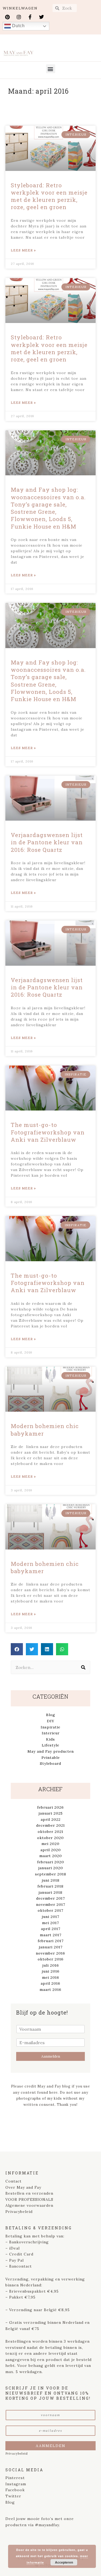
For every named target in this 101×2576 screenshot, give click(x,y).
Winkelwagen (20, 8)
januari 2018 (50, 1892)
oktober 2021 (50, 1832)
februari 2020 (51, 1862)
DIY (51, 1721)
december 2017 (50, 1898)
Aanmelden (51, 2056)
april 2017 (51, 1929)
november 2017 (51, 1904)
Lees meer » (23, 250)
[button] (51, 69)
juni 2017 (50, 1917)
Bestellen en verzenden (29, 2193)
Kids (50, 1739)
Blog (51, 1715)
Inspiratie (50, 1727)
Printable (51, 1758)
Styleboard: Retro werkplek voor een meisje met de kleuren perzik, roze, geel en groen (49, 196)
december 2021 (50, 1825)
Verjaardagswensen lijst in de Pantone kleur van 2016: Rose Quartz (47, 842)
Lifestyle (50, 1745)
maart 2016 (50, 1990)
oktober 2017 (50, 1910)
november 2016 (50, 1953)
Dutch (18, 26)
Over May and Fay (23, 2187)
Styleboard (50, 1763)
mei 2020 (50, 1844)
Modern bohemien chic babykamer (45, 1430)
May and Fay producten (51, 1751)
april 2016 (50, 1983)
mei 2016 (51, 1977)
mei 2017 (50, 1923)
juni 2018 (51, 1880)
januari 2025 (51, 1813)
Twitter (13, 2496)
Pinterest (15, 2478)
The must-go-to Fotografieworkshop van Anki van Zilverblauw (48, 1132)
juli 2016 (51, 1965)
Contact (13, 2181)
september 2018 (51, 1874)
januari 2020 (51, 1868)
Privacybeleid (19, 2212)
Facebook (15, 2490)
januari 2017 (51, 1947)
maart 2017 (51, 1935)
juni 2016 (51, 1971)
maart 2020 (51, 1856)
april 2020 (51, 1850)
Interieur (51, 1733)
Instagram (16, 2484)
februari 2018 (50, 1886)
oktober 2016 (51, 1959)
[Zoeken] (83, 1667)
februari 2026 (50, 1807)
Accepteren (64, 2562)
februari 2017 (51, 1941)
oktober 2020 (50, 1838)
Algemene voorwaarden (29, 2205)
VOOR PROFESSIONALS (29, 2199)
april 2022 (51, 1819)
